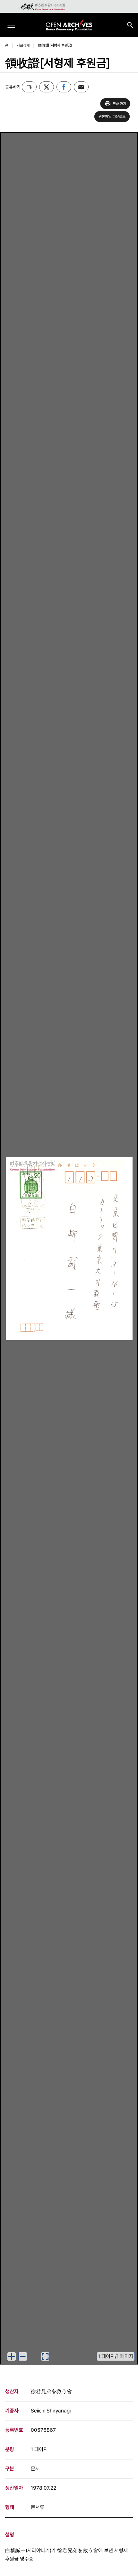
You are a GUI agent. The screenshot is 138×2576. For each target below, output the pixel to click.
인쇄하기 (120, 104)
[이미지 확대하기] (12, 2356)
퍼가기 (29, 87)
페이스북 (64, 87)
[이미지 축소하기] (23, 2356)
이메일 (81, 87)
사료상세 (23, 45)
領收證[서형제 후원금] (55, 45)
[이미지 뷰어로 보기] (45, 2356)
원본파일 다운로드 (112, 117)
